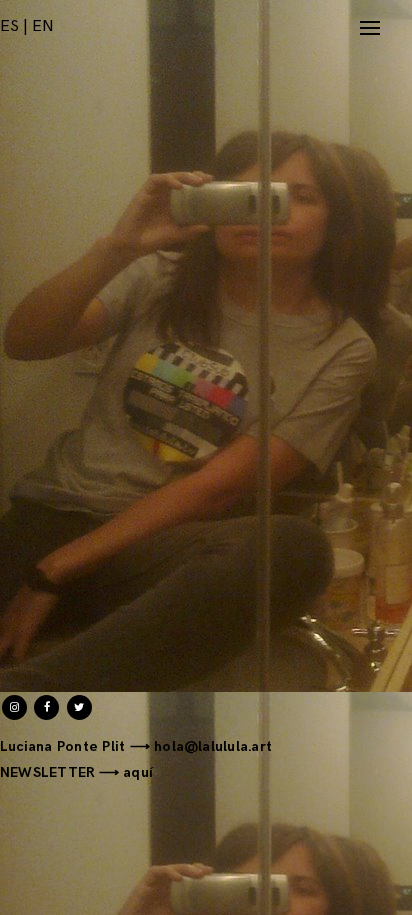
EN (43, 26)
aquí (138, 772)
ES (9, 26)
